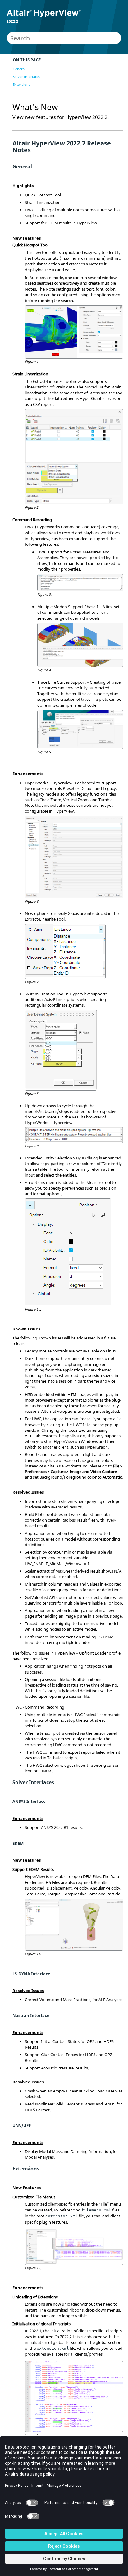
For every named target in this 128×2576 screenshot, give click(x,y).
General (19, 69)
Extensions (21, 84)
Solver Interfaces (26, 77)
